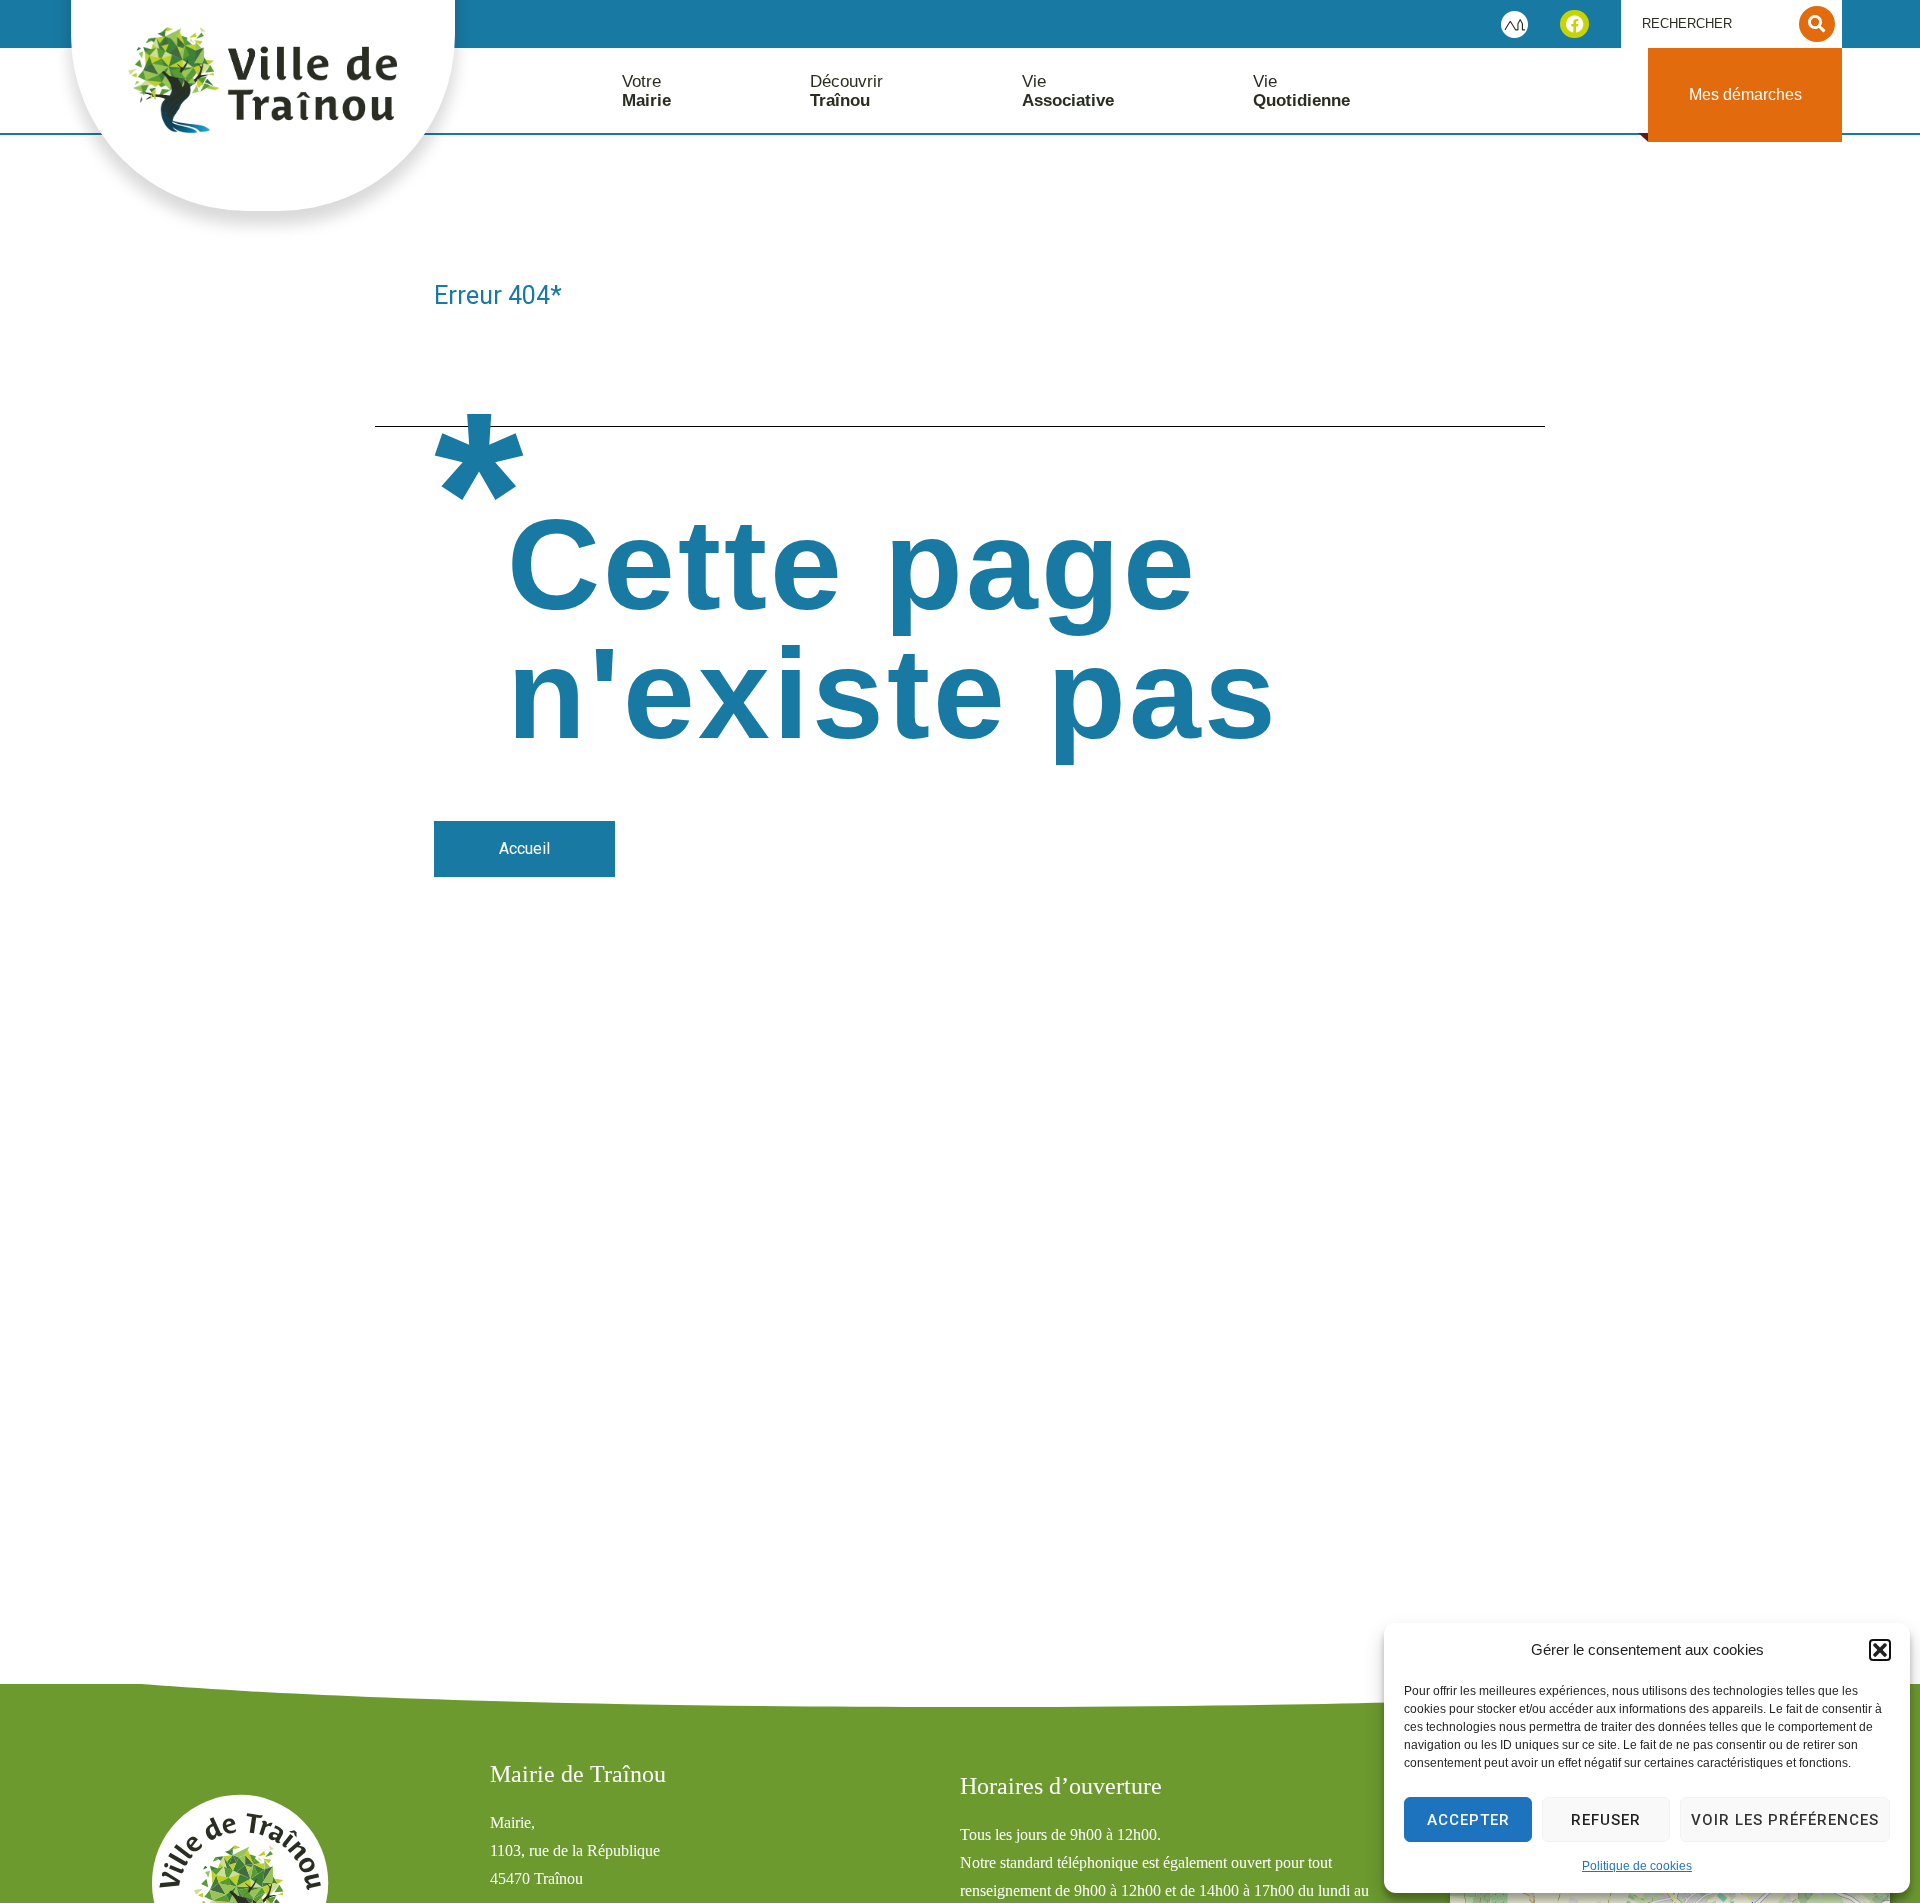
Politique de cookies (1637, 1866)
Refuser (1606, 1820)
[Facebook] (1574, 24)
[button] (1880, 1650)
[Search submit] (1817, 24)
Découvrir (846, 91)
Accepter (1468, 1820)
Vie (1068, 91)
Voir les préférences (1785, 1820)
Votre (646, 91)
